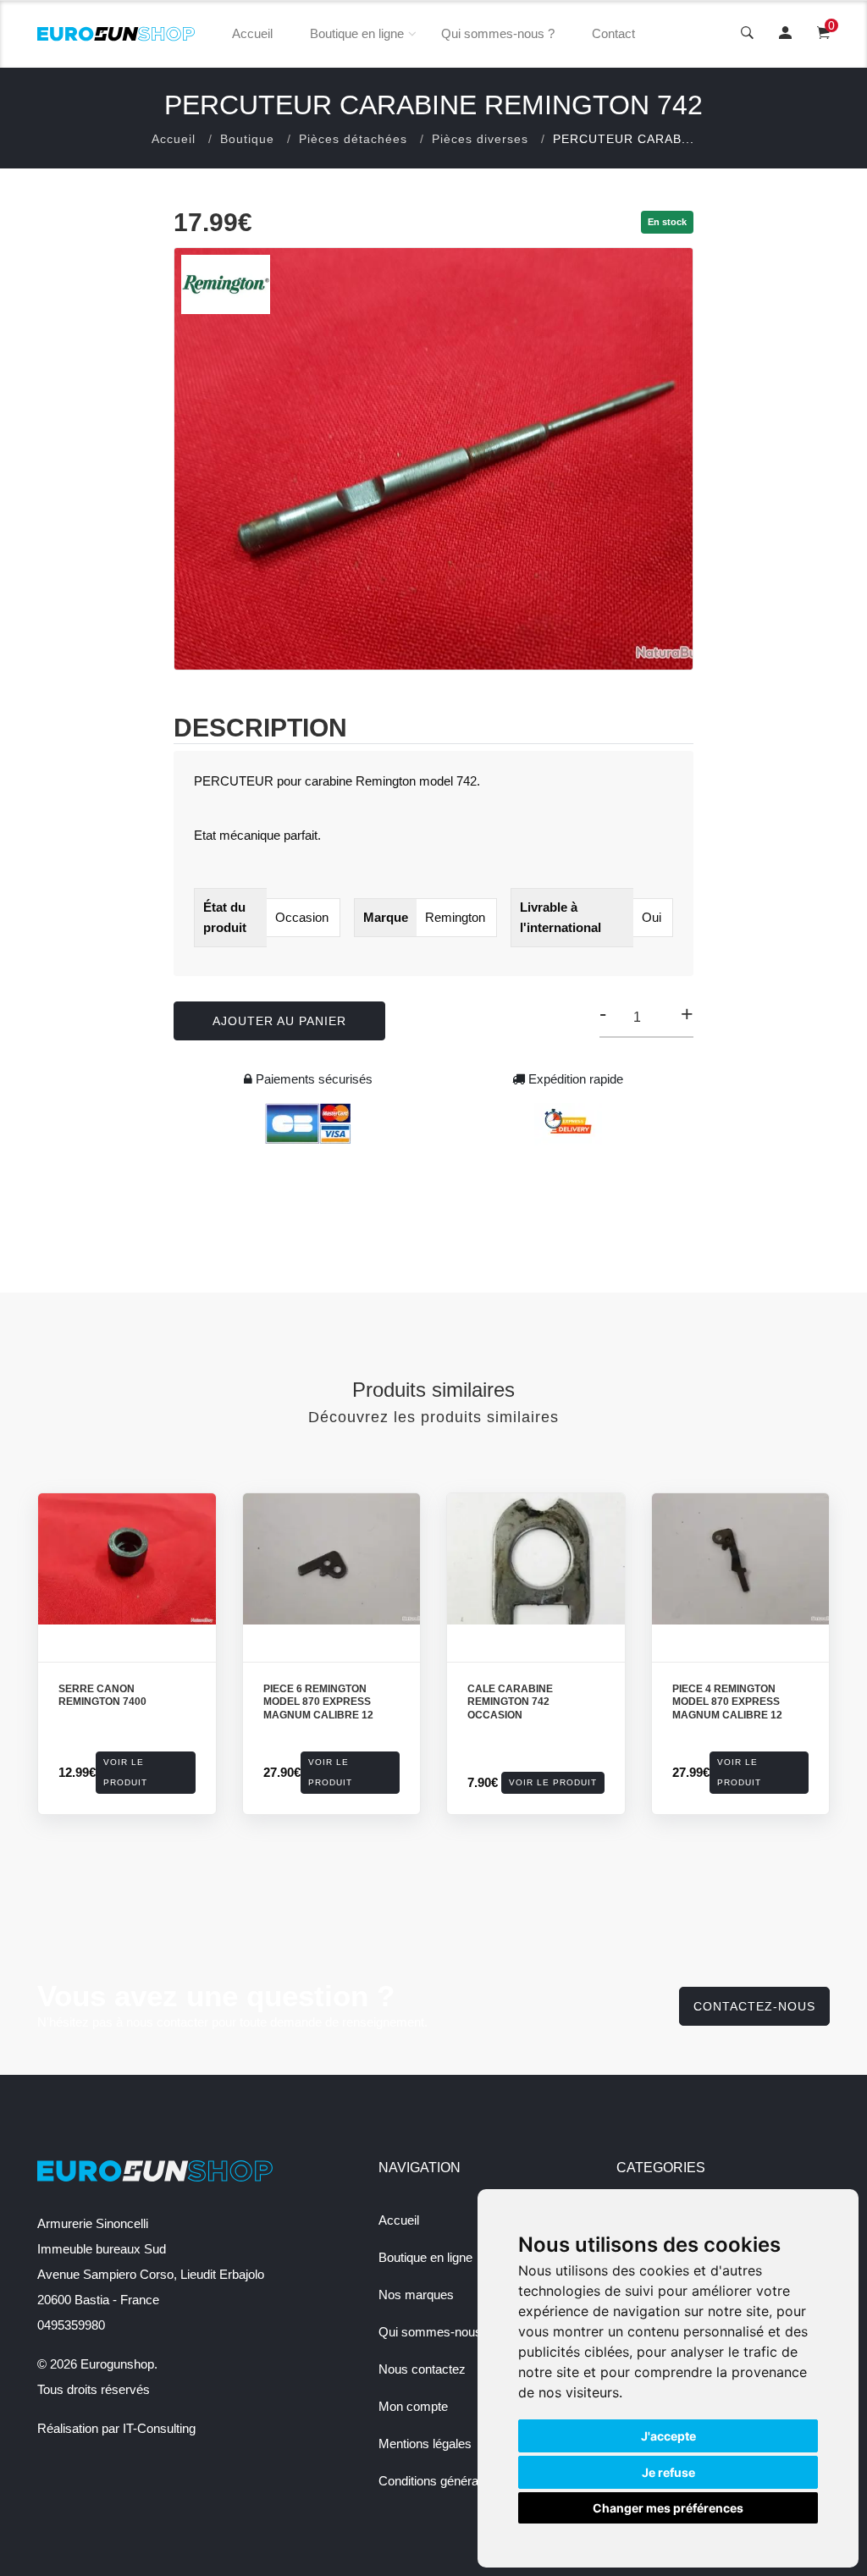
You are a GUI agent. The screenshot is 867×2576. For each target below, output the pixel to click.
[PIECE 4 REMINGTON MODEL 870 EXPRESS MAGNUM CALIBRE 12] (741, 1559)
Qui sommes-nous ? (498, 33)
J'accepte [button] (668, 2436)
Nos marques (416, 2295)
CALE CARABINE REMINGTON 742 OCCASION (510, 1702)
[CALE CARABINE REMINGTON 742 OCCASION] (536, 1559)
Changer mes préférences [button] (668, 2508)
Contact (613, 33)
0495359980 (71, 2325)
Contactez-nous (754, 2006)
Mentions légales (425, 2444)
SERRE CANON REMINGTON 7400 (102, 1696)
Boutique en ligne (357, 33)
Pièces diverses (480, 139)
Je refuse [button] (668, 2472)
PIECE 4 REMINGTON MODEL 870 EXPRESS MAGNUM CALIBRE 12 (727, 1702)
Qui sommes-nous (430, 2332)
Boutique (247, 139)
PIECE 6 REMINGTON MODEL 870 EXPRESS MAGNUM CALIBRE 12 (318, 1702)
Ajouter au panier (279, 1021)
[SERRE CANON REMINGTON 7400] (127, 1559)
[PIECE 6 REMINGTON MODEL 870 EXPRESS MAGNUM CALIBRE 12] (332, 1559)
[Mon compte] (785, 34)
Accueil (252, 33)
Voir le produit (125, 1772)
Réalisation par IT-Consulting (116, 2428)
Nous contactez (422, 2369)
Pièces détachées (353, 139)
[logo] (116, 34)
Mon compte (413, 2406)
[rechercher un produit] (747, 34)
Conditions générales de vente (462, 2481)
